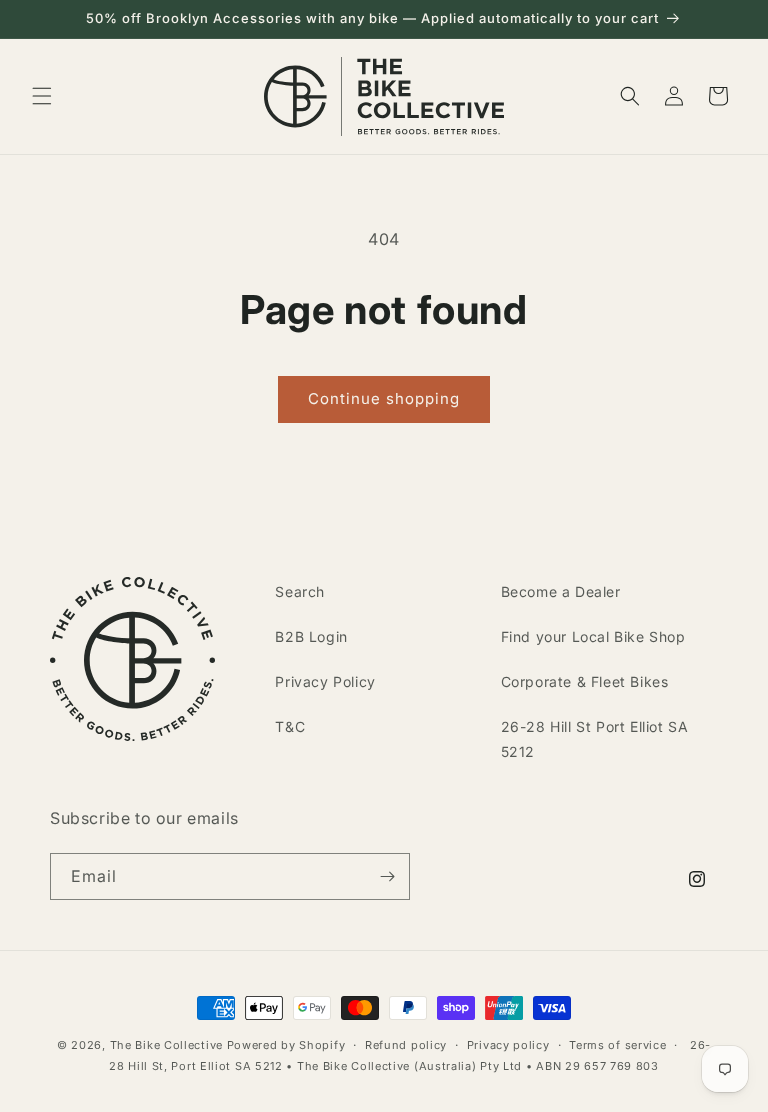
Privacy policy (508, 1045)
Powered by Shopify (286, 1045)
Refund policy (406, 1045)
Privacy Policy (325, 681)
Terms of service (617, 1045)
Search (300, 591)
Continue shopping (384, 398)
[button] (42, 96)
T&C (290, 726)
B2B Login (311, 636)
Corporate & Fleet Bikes (585, 681)
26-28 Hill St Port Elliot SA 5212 (595, 739)
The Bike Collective (166, 1045)
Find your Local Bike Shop (593, 636)
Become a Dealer (561, 591)
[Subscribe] (387, 876)
